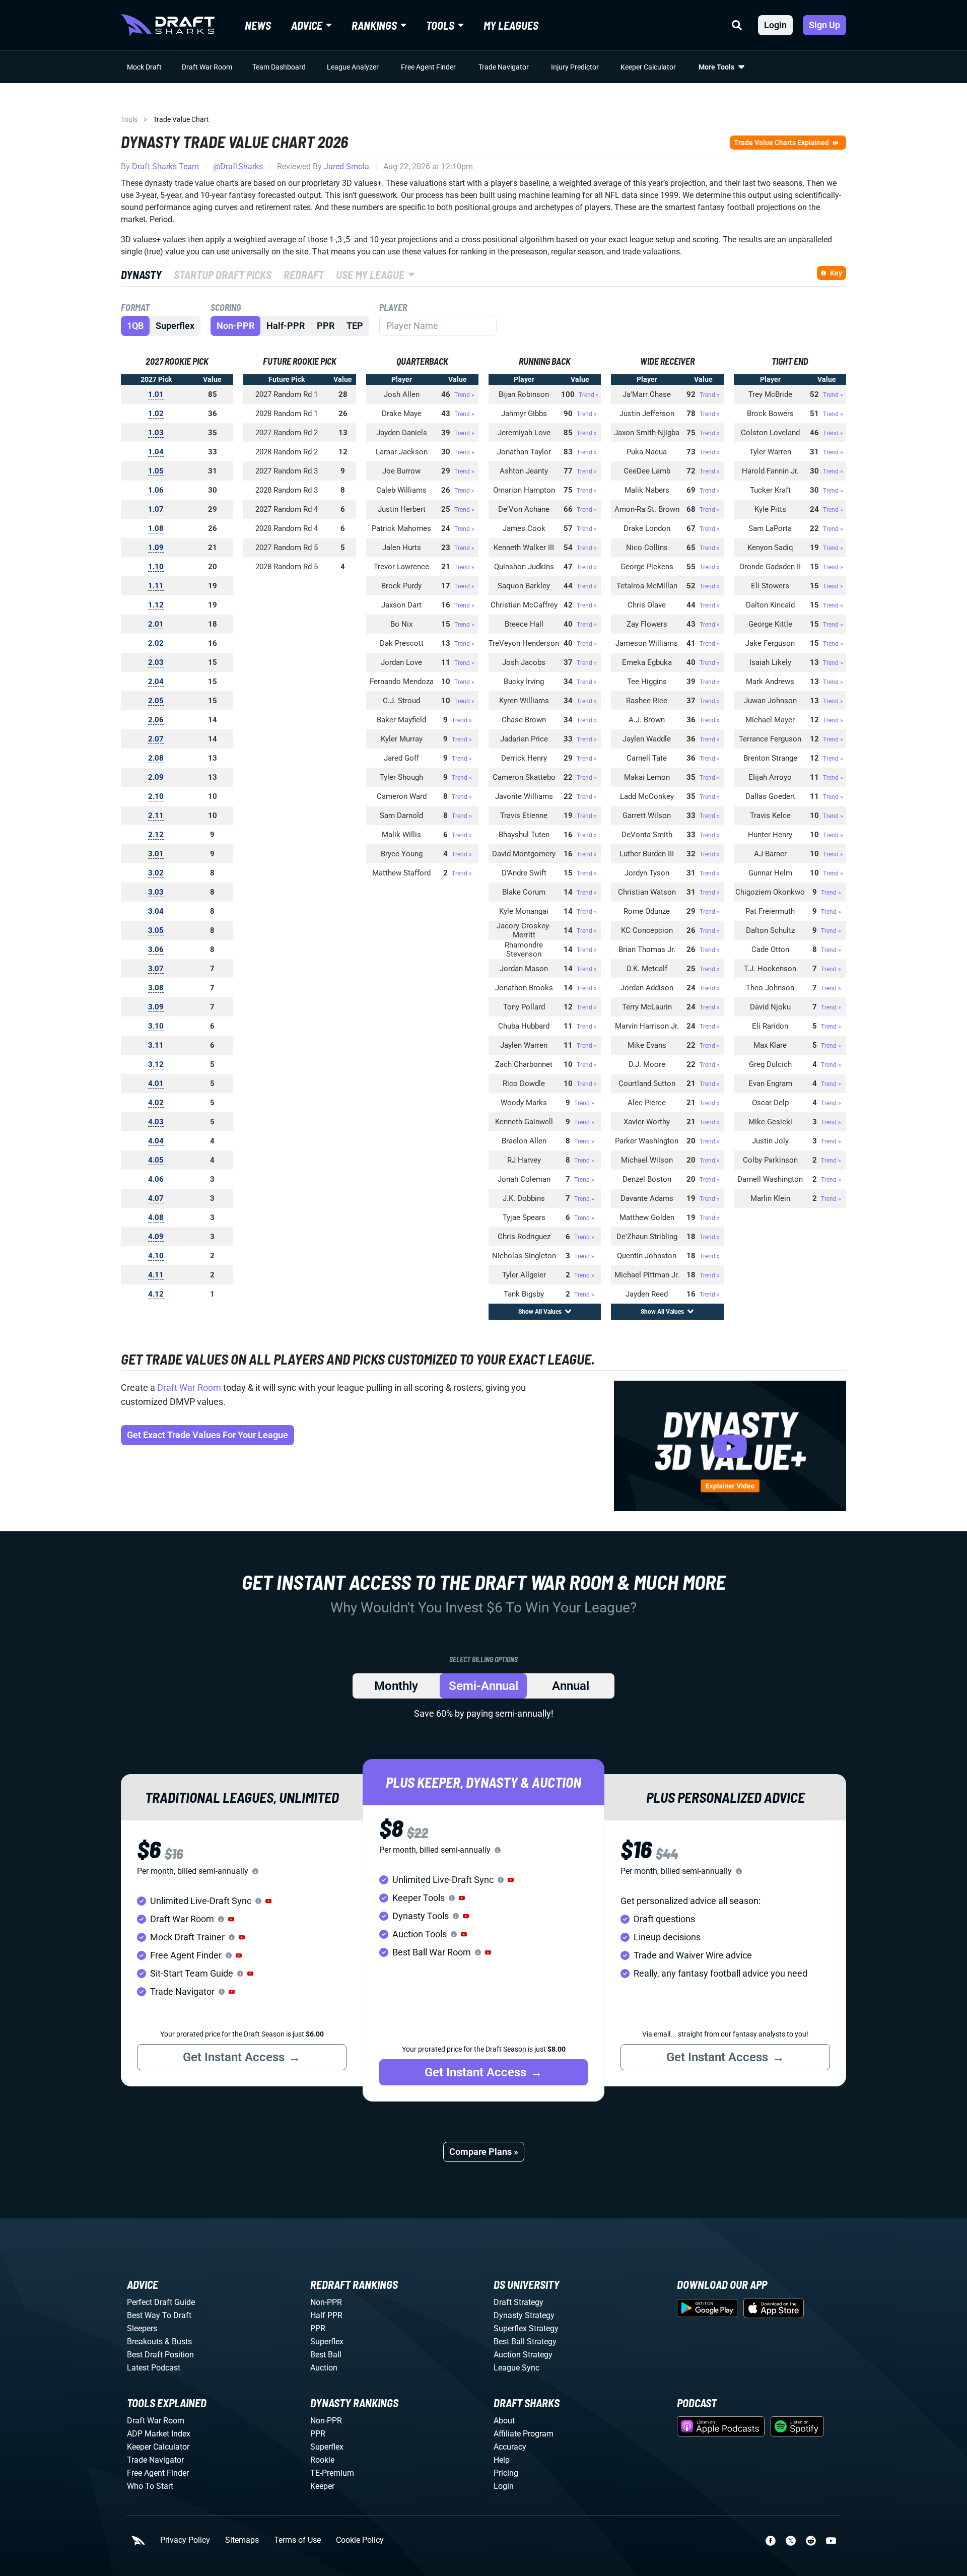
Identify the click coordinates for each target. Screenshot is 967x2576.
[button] (268, 1901)
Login (775, 25)
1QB (135, 326)
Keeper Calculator (648, 67)
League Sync (516, 2368)
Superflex (175, 326)
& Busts (178, 2342)
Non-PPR (235, 326)
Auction (324, 2368)
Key (836, 273)
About (504, 2421)
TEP (355, 326)
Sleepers (142, 2328)
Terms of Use (297, 2540)
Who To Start (150, 2486)
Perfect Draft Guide (161, 2302)
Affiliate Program (524, 2434)
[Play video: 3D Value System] (730, 1446)
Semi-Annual (483, 1686)
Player (393, 307)
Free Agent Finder (428, 67)
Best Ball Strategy (525, 2342)
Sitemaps (242, 2540)
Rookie (322, 2460)
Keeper (322, 2486)
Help (502, 2460)
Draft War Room (207, 67)
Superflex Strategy (526, 2328)
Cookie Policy (360, 2540)
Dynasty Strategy (524, 2315)
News (258, 25)
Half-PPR (286, 326)
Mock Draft (144, 67)
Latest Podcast (154, 2368)
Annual (571, 1686)
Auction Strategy (523, 2355)
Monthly (396, 1686)
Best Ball (326, 2355)
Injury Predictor (575, 67)
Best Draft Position (160, 2355)
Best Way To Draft (159, 2315)
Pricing (506, 2473)
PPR (326, 326)
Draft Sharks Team (165, 166)
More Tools (716, 67)
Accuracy (510, 2447)
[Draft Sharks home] (168, 25)
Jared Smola (347, 166)
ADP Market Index (159, 2434)
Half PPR (326, 2315)
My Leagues (511, 25)
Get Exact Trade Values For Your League (208, 1435)
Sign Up (824, 25)
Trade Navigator (504, 67)
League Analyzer (353, 67)
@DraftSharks (238, 166)
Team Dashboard (279, 67)
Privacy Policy (185, 2540)
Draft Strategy (519, 2302)
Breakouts (145, 2342)
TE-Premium (332, 2473)
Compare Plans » (484, 2152)
